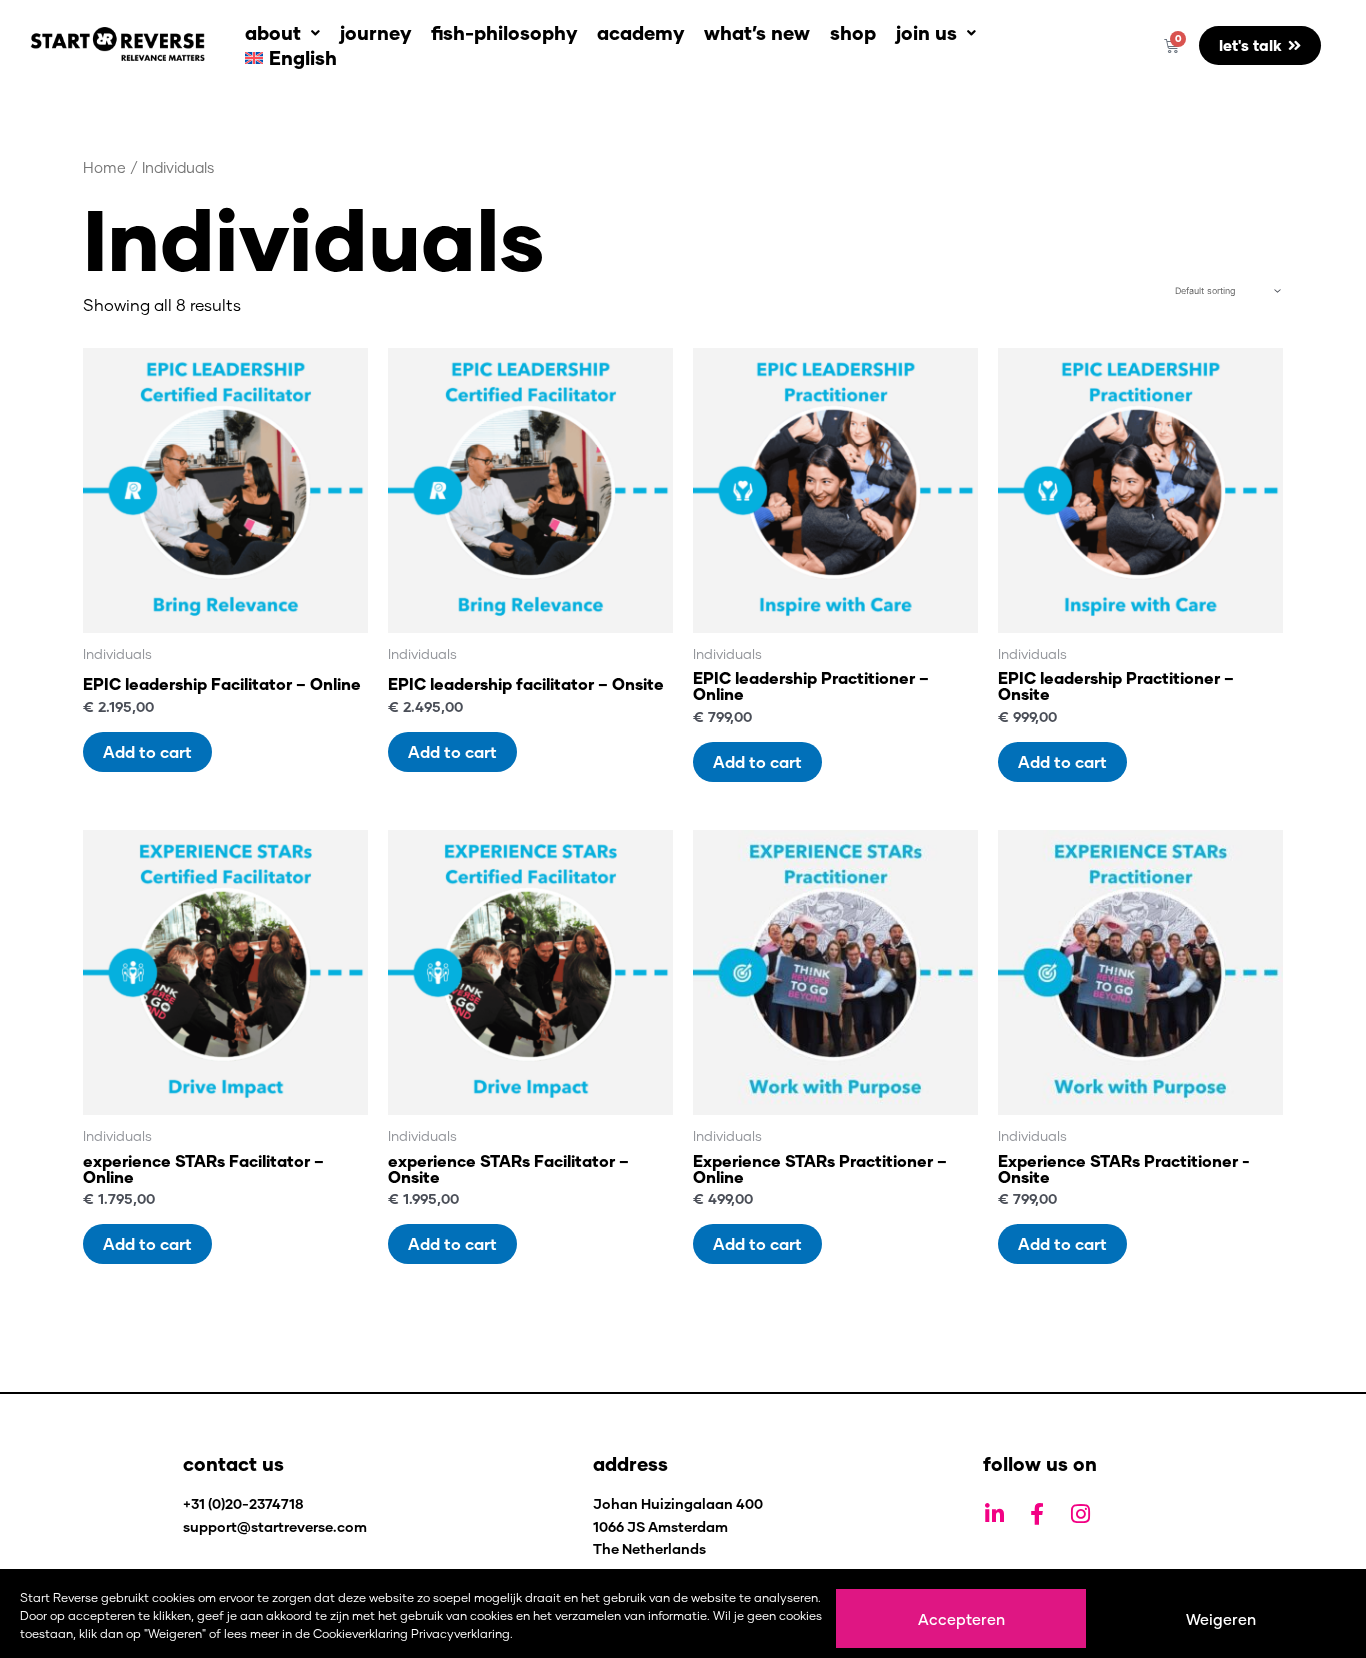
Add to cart (147, 751)
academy (640, 32)
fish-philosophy (504, 32)
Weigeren (1221, 1619)
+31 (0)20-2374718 (243, 1503)
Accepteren (961, 1619)
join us (926, 32)
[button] (282, 32)
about (273, 32)
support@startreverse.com (275, 1526)
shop (853, 32)
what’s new (757, 32)
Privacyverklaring (460, 1633)
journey (375, 32)
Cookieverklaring (360, 1633)
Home (104, 167)
